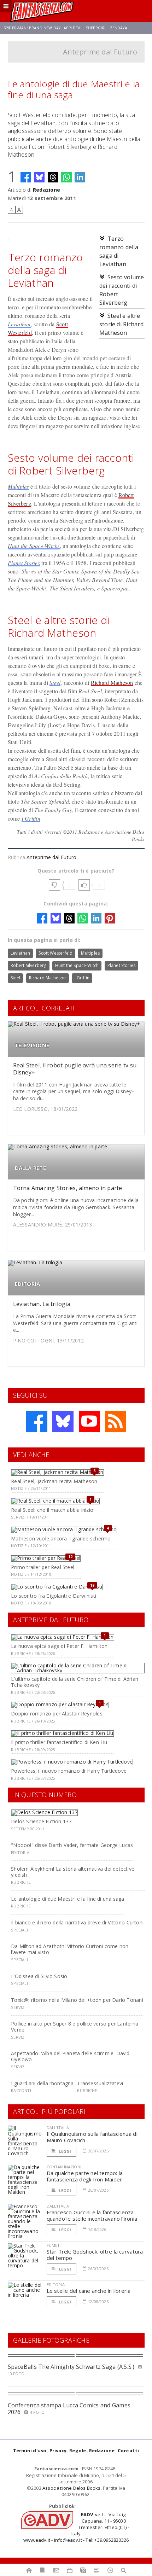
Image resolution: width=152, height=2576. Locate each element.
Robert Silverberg (29, 965)
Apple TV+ (73, 28)
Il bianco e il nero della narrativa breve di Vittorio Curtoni (77, 1922)
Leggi (65, 2151)
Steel (55, 683)
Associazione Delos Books (72, 2488)
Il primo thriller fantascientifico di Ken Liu (59, 1742)
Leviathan (19, 324)
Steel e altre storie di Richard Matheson (121, 324)
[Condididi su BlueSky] (39, 177)
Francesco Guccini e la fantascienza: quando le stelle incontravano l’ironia (92, 2215)
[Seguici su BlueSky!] (63, 1421)
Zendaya (119, 28)
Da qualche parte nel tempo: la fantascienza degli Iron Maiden (85, 2176)
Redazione (46, 190)
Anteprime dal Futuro (100, 52)
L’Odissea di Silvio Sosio (39, 1976)
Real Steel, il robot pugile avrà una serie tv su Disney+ (75, 1069)
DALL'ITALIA (58, 2128)
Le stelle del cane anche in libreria (89, 2291)
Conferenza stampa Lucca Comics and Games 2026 (69, 2409)
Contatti (128, 2450)
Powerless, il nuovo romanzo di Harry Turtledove (69, 1771)
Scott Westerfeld (55, 953)
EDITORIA (28, 1284)
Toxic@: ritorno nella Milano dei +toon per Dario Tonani (77, 2000)
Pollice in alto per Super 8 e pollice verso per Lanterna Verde (75, 2027)
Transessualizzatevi (100, 2083)
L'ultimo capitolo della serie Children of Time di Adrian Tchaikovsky (75, 1682)
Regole (78, 2450)
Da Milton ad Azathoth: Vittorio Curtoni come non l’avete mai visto (70, 1949)
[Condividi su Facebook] (26, 177)
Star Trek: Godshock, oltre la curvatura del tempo (95, 2255)
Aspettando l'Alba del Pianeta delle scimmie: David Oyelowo (70, 2056)
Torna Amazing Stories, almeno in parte (68, 1188)
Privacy (58, 2450)
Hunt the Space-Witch (77, 965)
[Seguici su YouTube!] (89, 1421)
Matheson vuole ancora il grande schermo (61, 1538)
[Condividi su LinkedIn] (80, 177)
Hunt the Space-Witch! (34, 546)
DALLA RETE (30, 1168)
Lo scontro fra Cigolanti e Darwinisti (54, 1596)
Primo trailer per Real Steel (43, 1567)
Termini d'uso (30, 2450)
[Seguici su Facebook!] (37, 1421)
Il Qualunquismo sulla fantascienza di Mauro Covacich (92, 2137)
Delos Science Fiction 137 (41, 1821)
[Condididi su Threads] (53, 177)
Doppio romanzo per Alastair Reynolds (57, 1714)
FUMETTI (55, 2245)
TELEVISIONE (32, 1045)
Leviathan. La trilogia (42, 1304)
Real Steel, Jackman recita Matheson (54, 1481)
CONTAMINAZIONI (64, 2167)
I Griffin (31, 818)
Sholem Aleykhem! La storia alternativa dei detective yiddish (73, 1872)
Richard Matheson (112, 683)
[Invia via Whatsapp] (66, 177)
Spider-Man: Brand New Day (32, 28)
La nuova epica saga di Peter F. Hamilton (59, 1646)
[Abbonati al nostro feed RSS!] (116, 1421)
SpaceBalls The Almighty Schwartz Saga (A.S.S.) (71, 2367)
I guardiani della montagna (42, 2083)
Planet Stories (24, 563)
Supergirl (96, 28)
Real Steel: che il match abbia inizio (52, 1510)
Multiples (18, 486)
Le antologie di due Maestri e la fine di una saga (68, 1899)
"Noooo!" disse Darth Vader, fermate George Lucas (72, 1845)
